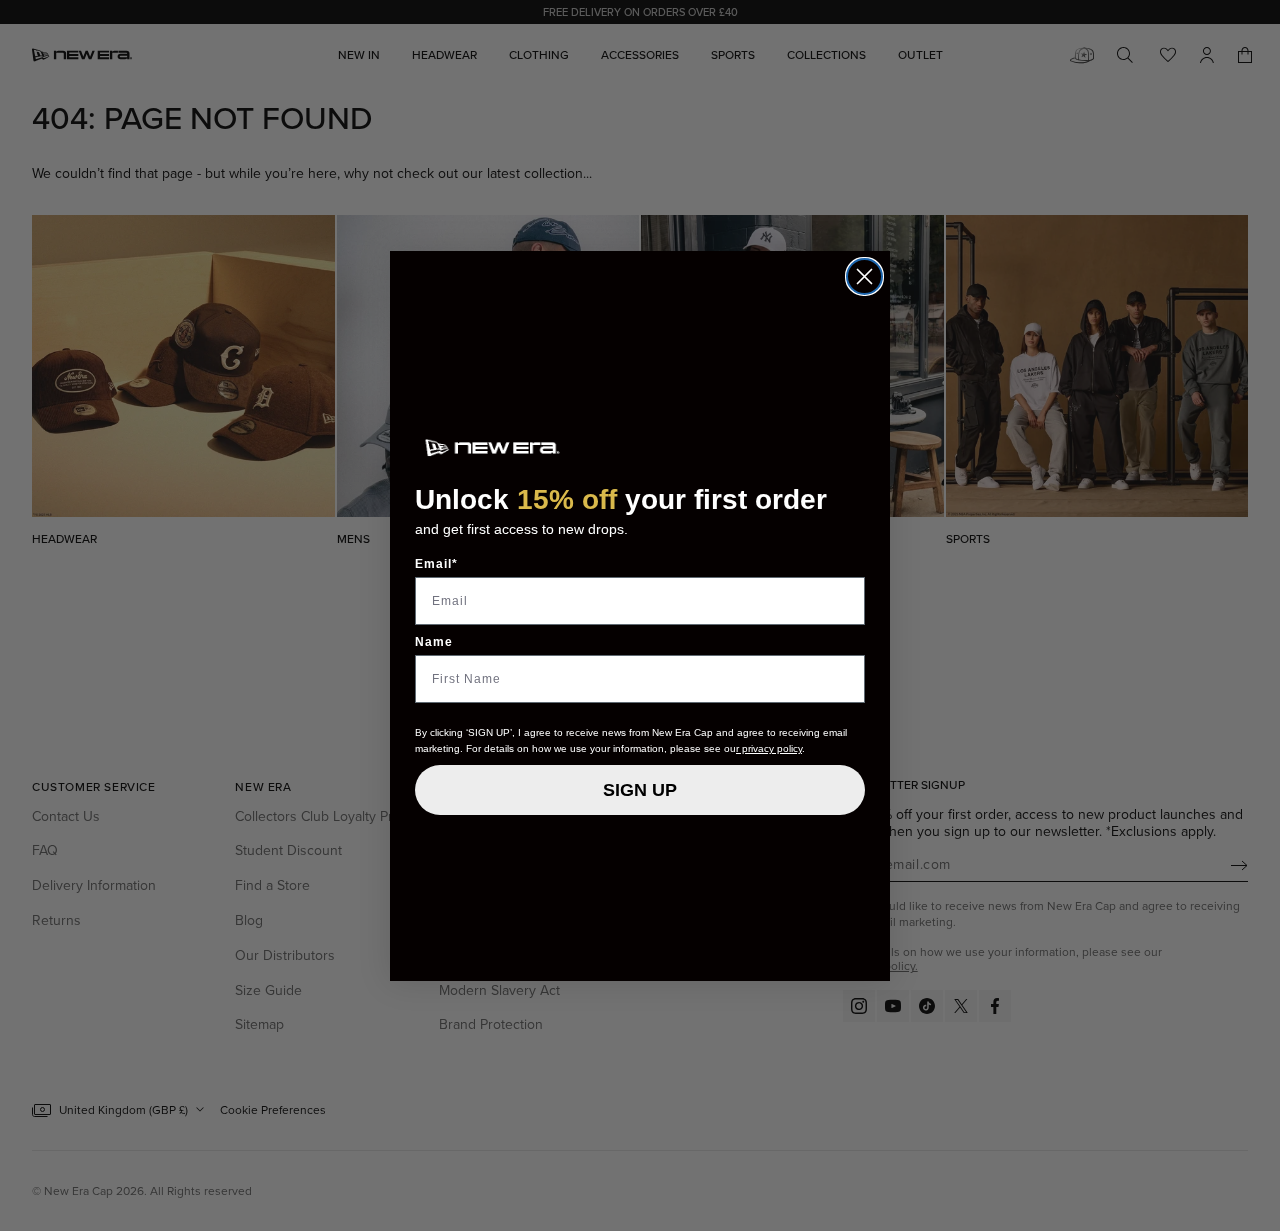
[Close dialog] (864, 276)
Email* (436, 564)
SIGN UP (640, 790)
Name (434, 642)
